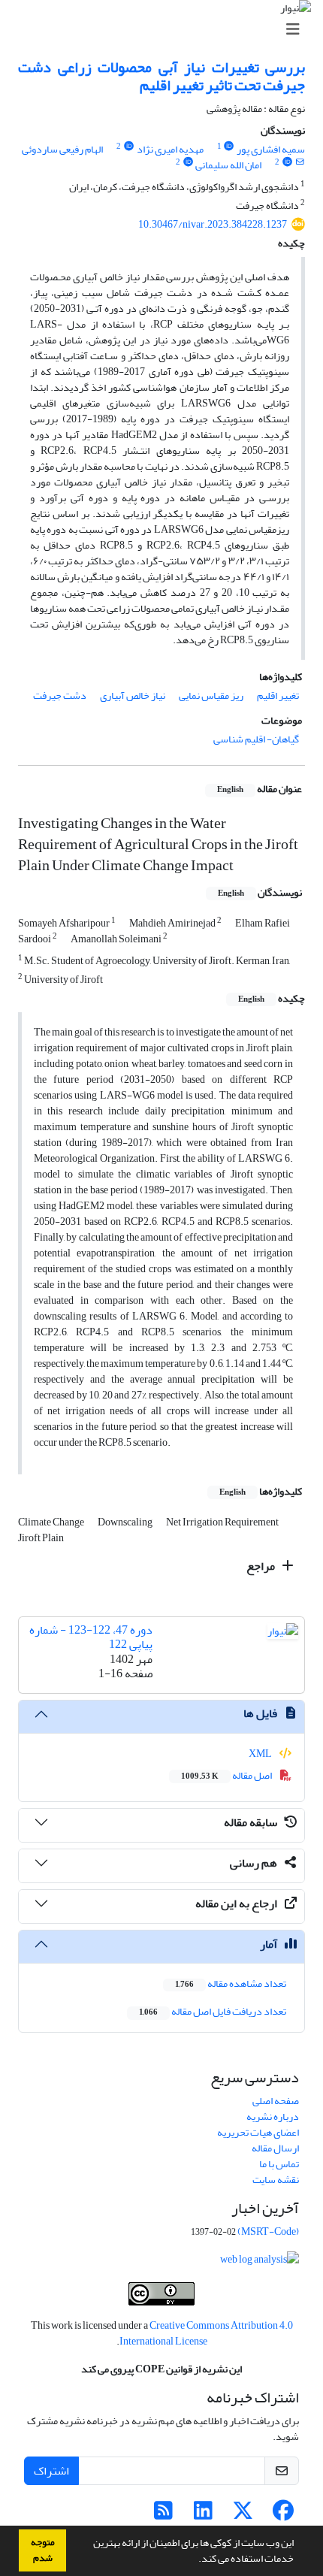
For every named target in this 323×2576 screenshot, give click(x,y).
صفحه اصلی (276, 2101)
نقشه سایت (276, 2180)
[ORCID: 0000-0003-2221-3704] (188, 162)
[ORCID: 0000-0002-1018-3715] (128, 147)
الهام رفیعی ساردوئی (62, 149)
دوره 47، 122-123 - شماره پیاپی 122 (91, 1637)
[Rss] (163, 2515)
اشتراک (51, 2471)
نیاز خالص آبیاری (133, 695)
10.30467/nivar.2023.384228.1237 (213, 224)
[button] (195, 2560)
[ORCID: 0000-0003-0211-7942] (287, 162)
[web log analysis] (260, 2262)
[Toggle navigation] (166, 30)
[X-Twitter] (243, 2515)
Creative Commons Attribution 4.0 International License (206, 2333)
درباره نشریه (273, 2116)
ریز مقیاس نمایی (211, 695)
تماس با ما (279, 2164)
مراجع (262, 1566)
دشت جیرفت (60, 695)
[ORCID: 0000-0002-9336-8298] (229, 147)
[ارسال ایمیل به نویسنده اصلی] (300, 162)
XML (261, 1754)
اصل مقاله (227, 1775)
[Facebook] (283, 2515)
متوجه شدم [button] (43, 2550)
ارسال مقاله (275, 2148)
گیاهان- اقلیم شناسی (256, 739)
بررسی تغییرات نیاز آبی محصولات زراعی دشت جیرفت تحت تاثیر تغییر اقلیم (161, 76)
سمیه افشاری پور (271, 149)
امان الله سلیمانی (228, 165)
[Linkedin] (203, 2515)
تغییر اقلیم (278, 695)
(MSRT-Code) (268, 2231)
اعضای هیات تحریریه (258, 2132)
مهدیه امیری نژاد (170, 149)
